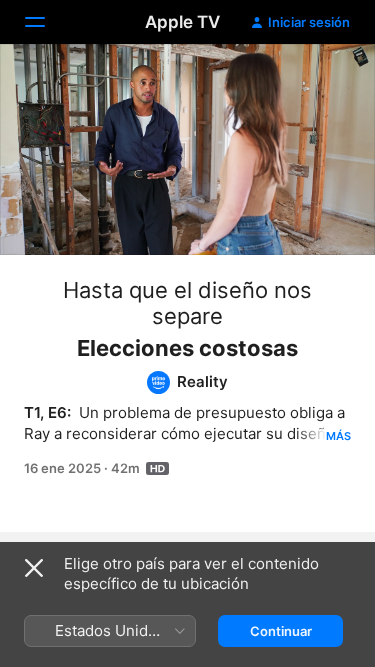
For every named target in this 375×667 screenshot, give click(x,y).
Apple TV (182, 22)
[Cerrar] (34, 568)
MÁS (338, 436)
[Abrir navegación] (47, 22)
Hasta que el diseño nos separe (187, 303)
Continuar (281, 631)
